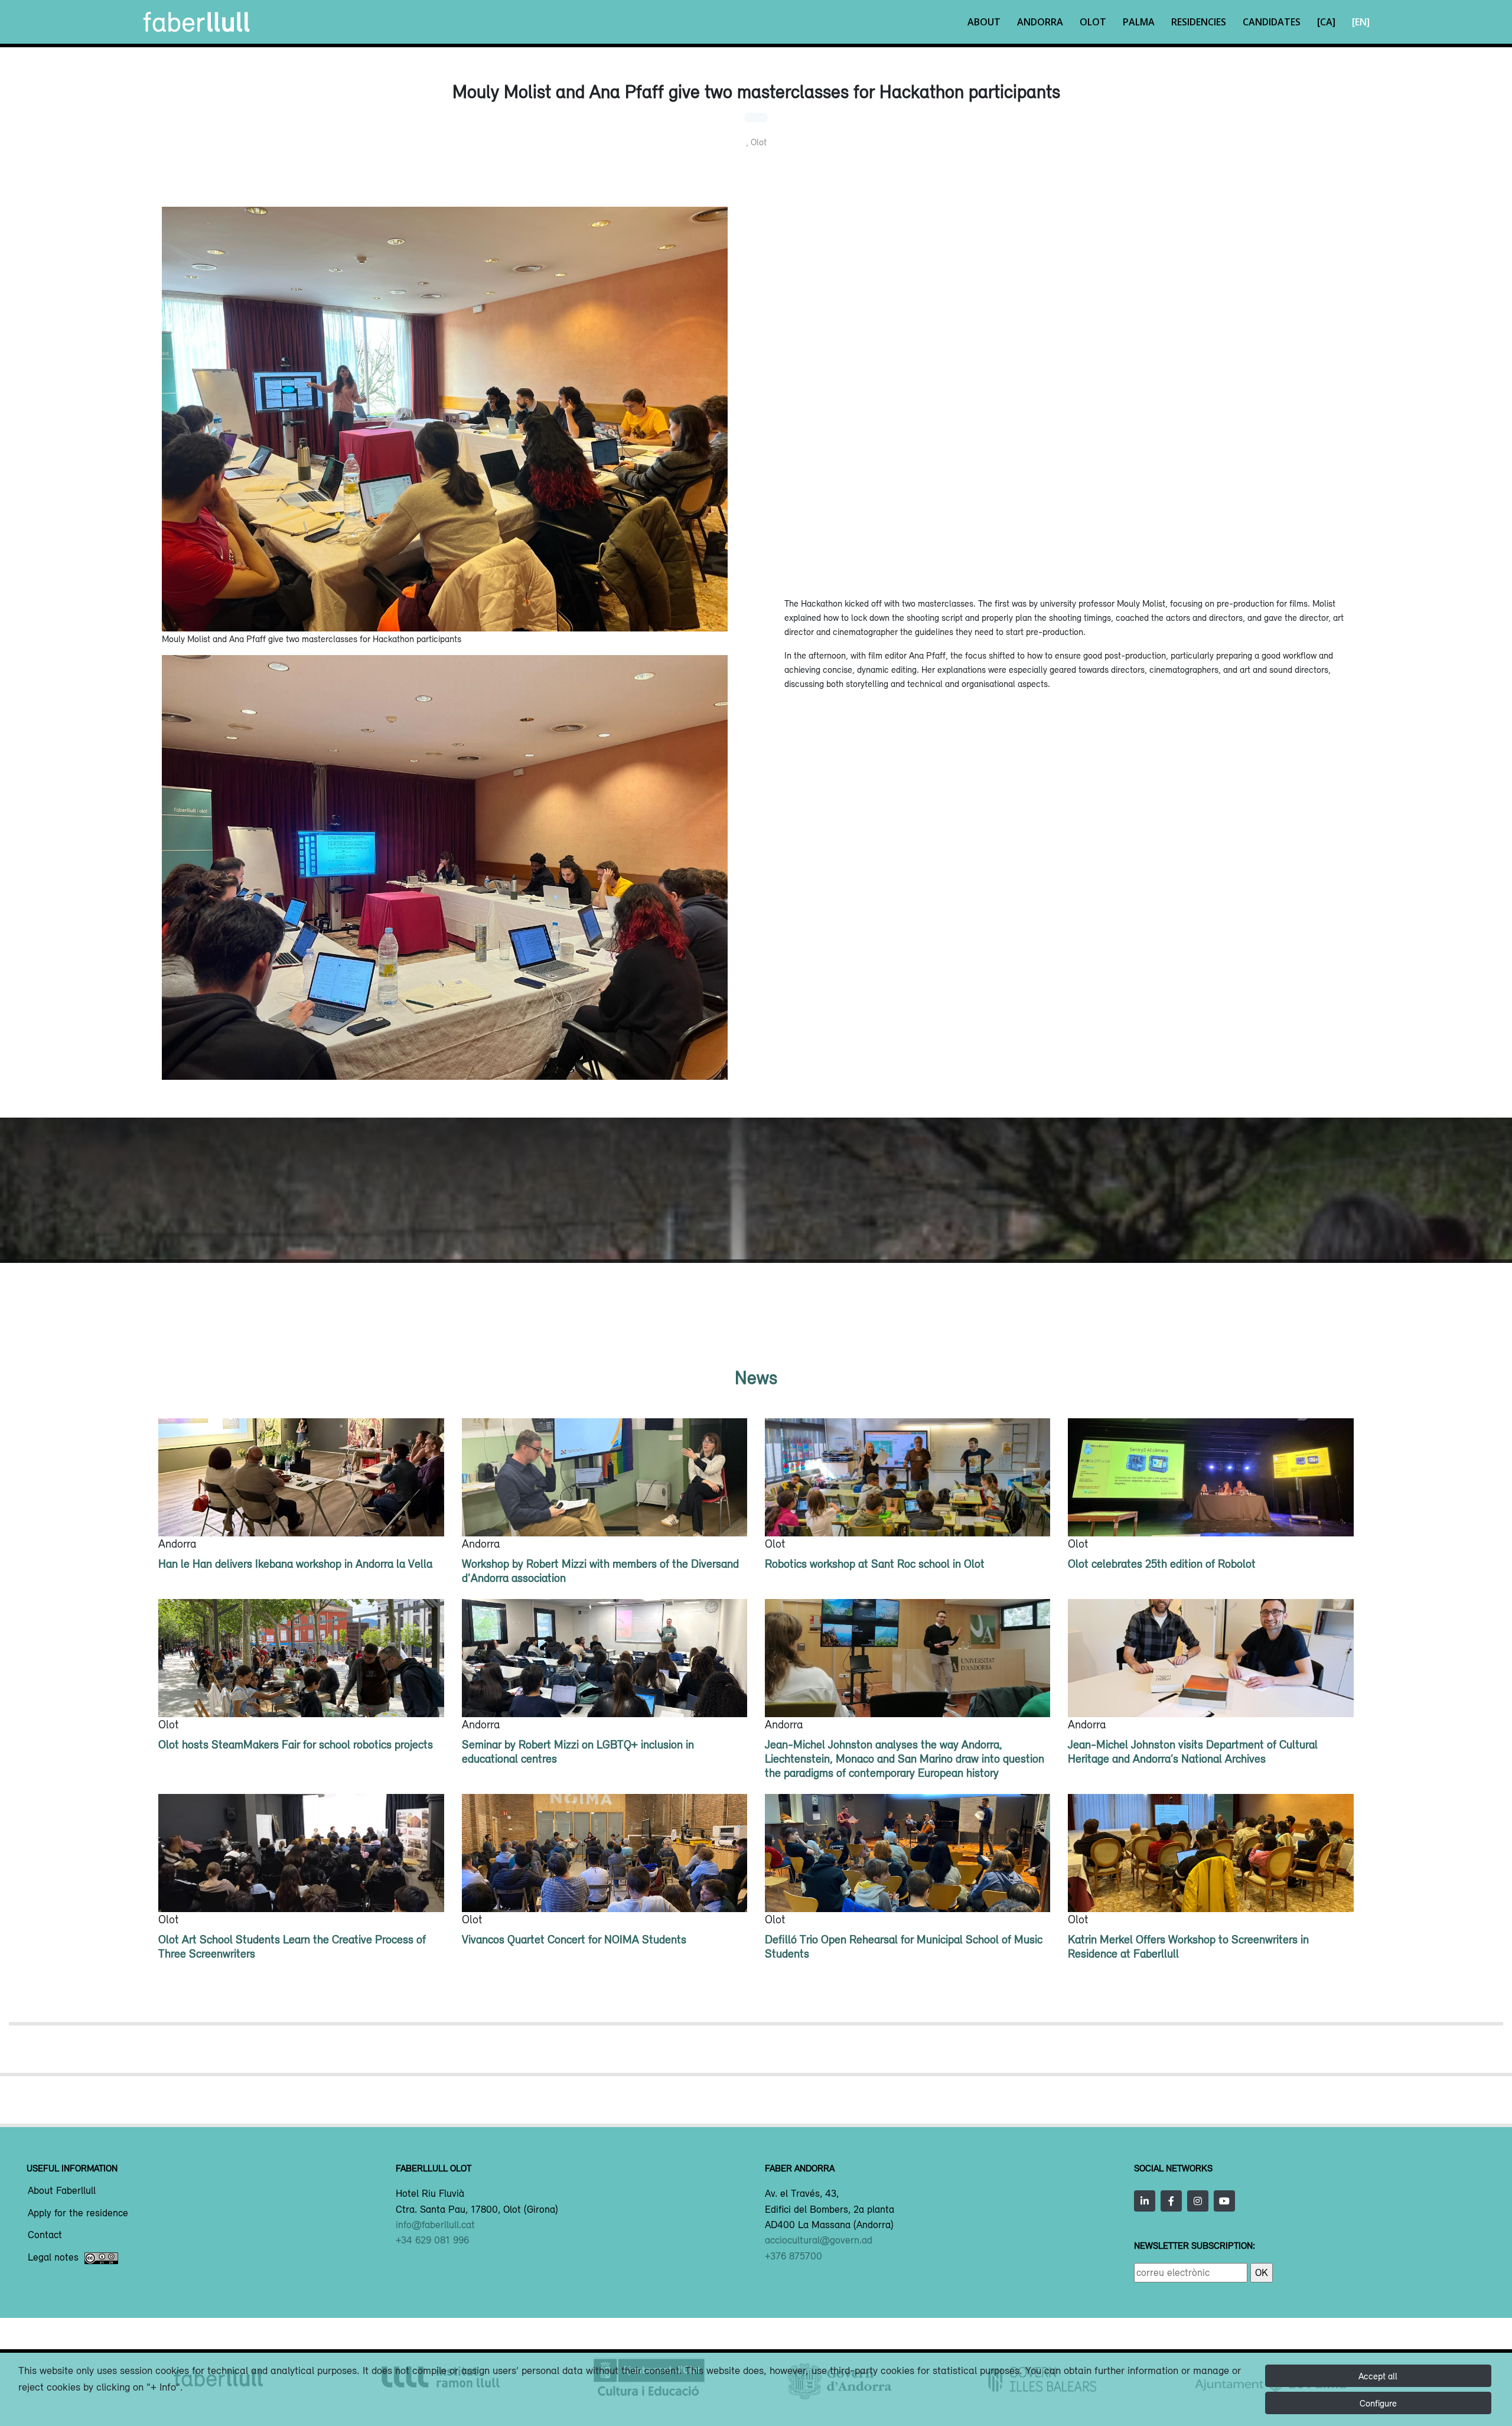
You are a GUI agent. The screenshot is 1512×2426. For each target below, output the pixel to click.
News (756, 1377)
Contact (45, 2235)
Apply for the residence (78, 2213)
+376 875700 (794, 2256)
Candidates (1272, 22)
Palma (1139, 22)
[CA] (1326, 22)
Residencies (1199, 22)
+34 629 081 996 (432, 2240)
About (984, 22)
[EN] (1361, 22)
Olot (1093, 22)
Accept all (1378, 2376)
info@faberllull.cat (435, 2225)
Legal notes (53, 2258)
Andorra (1040, 22)
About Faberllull (62, 2191)
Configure (1378, 2403)
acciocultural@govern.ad (819, 2240)
